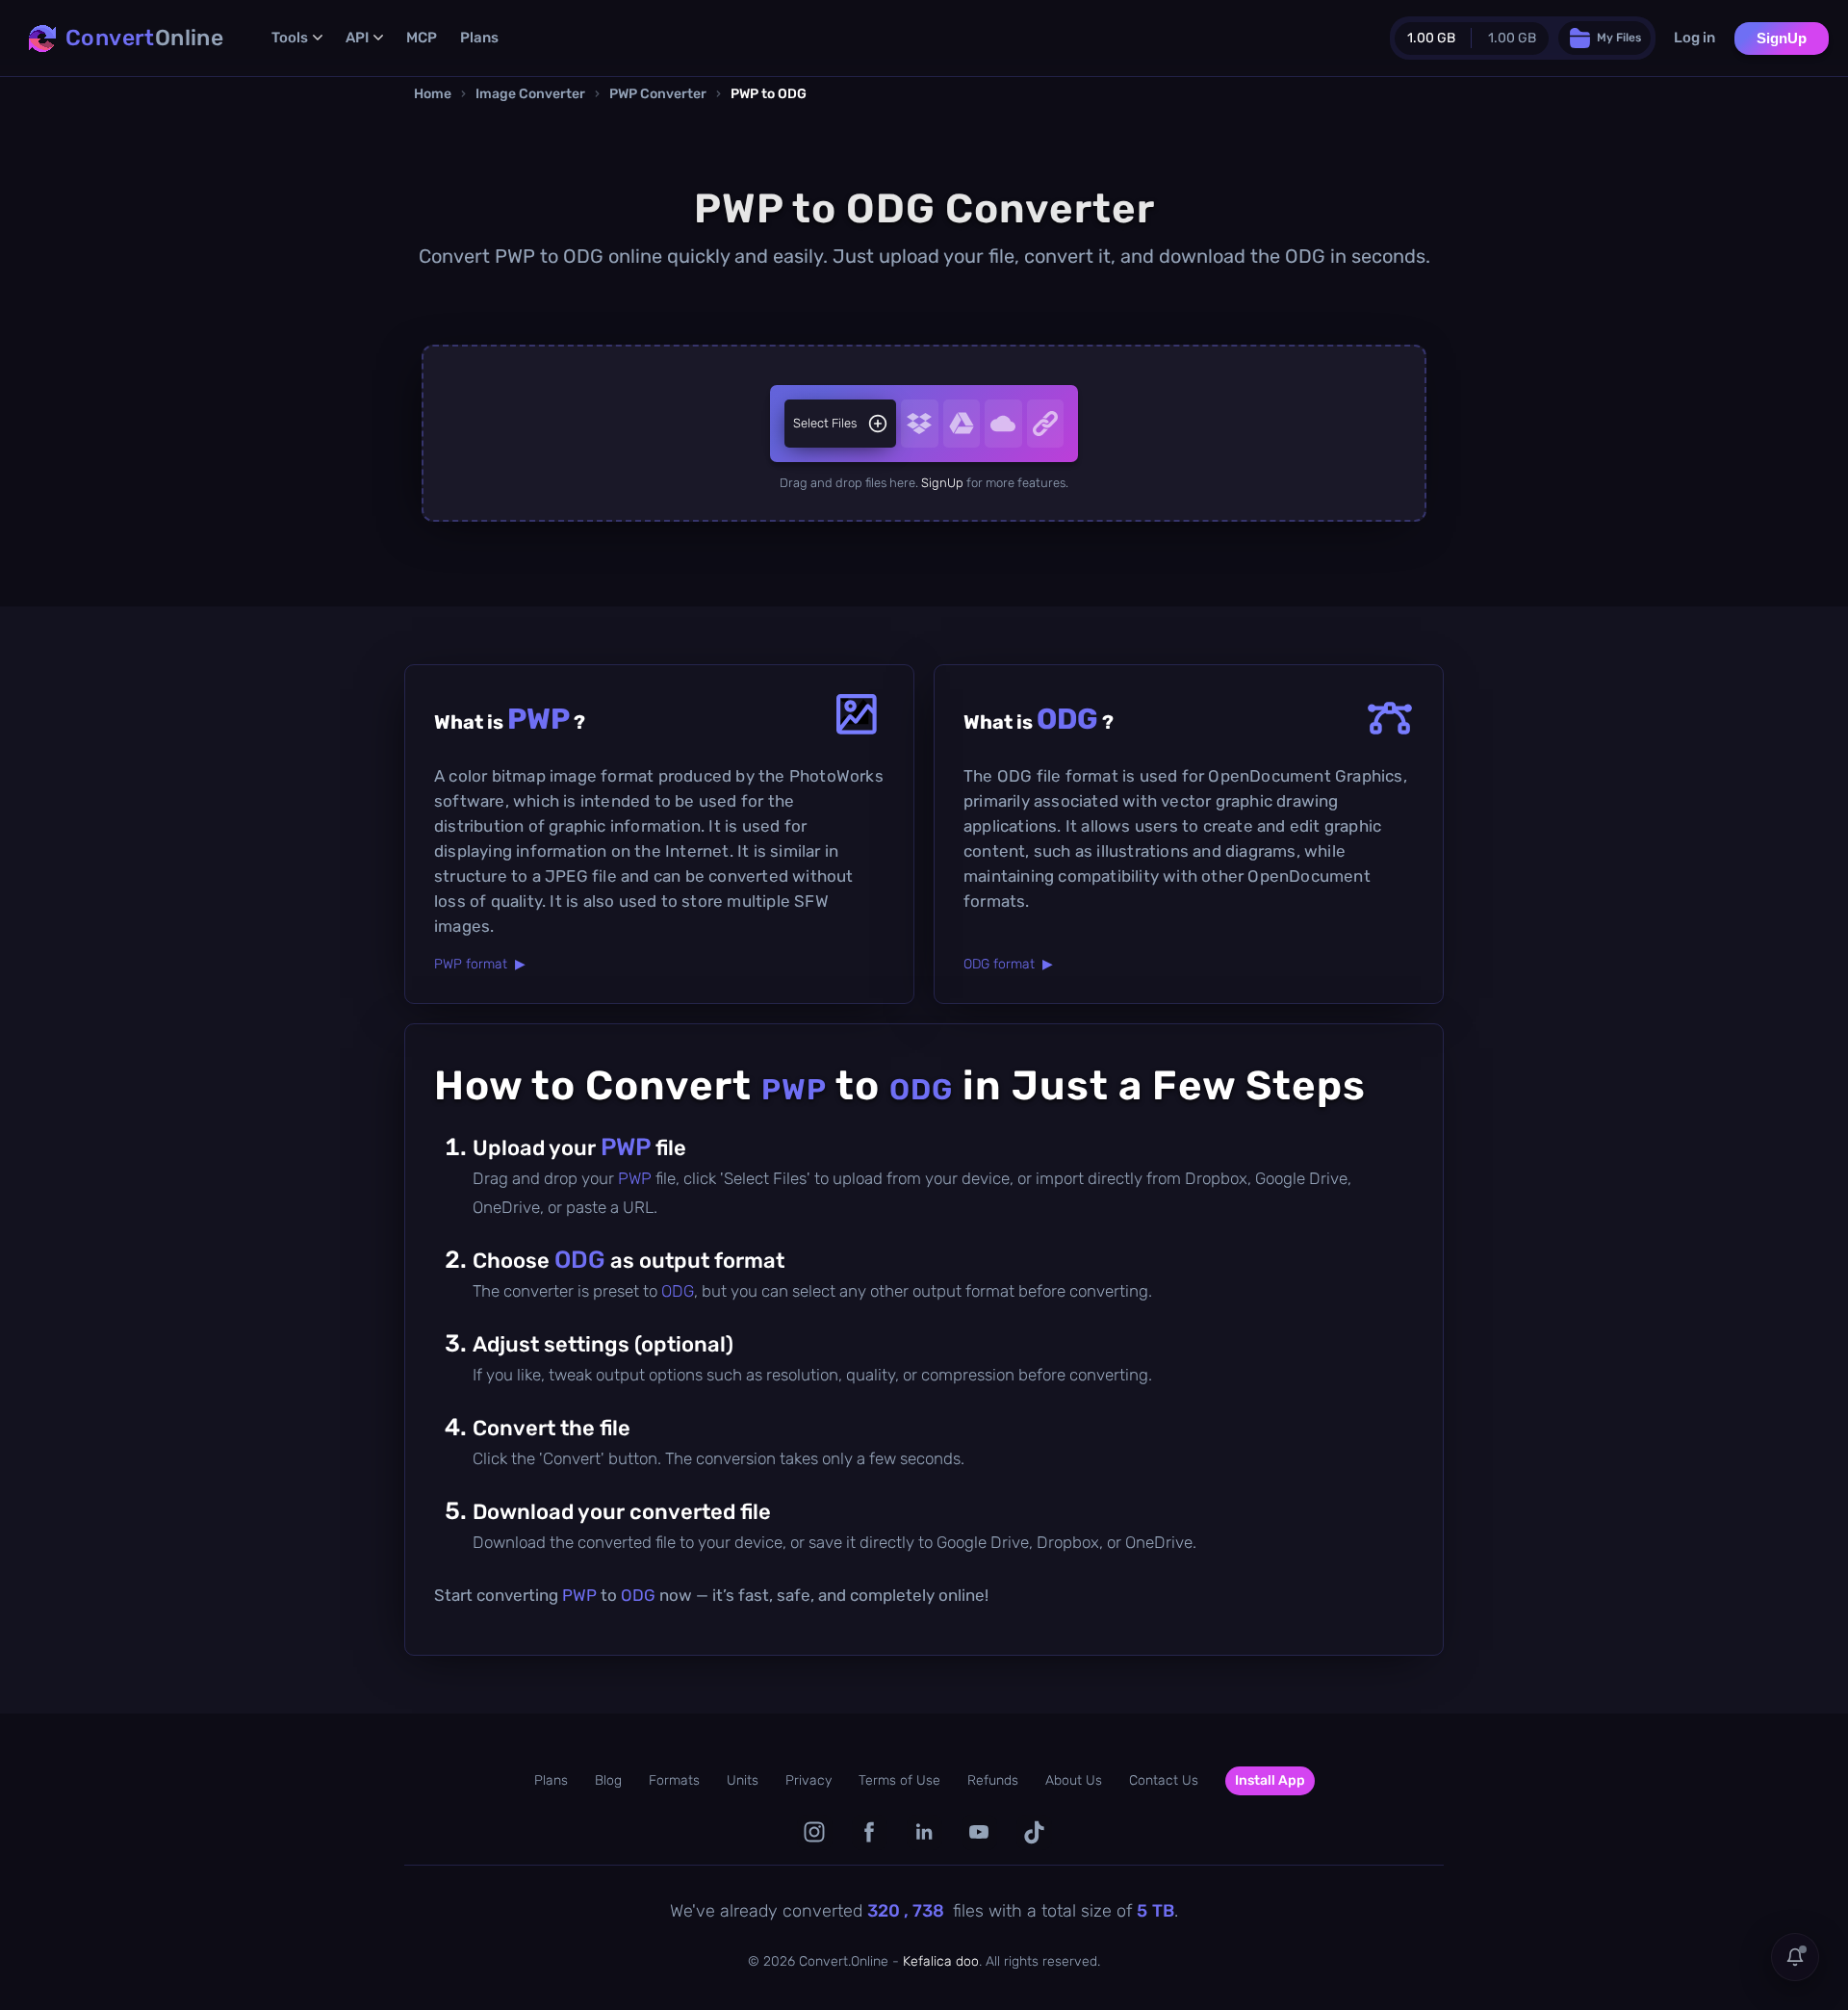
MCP (422, 38)
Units (743, 1780)
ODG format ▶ (1008, 964)
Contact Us (1164, 1780)
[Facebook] (870, 1832)
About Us (1074, 1780)
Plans (479, 38)
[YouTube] (979, 1832)
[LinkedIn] (924, 1832)
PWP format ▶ (480, 964)
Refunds (993, 1780)
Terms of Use (899, 1780)
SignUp (1782, 38)
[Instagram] (815, 1832)
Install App (1270, 1780)
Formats (674, 1780)
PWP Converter (658, 94)
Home (433, 94)
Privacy (808, 1780)
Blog (608, 1780)
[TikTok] (1034, 1832)
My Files (1619, 38)
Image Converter (530, 94)
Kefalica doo (941, 1961)
